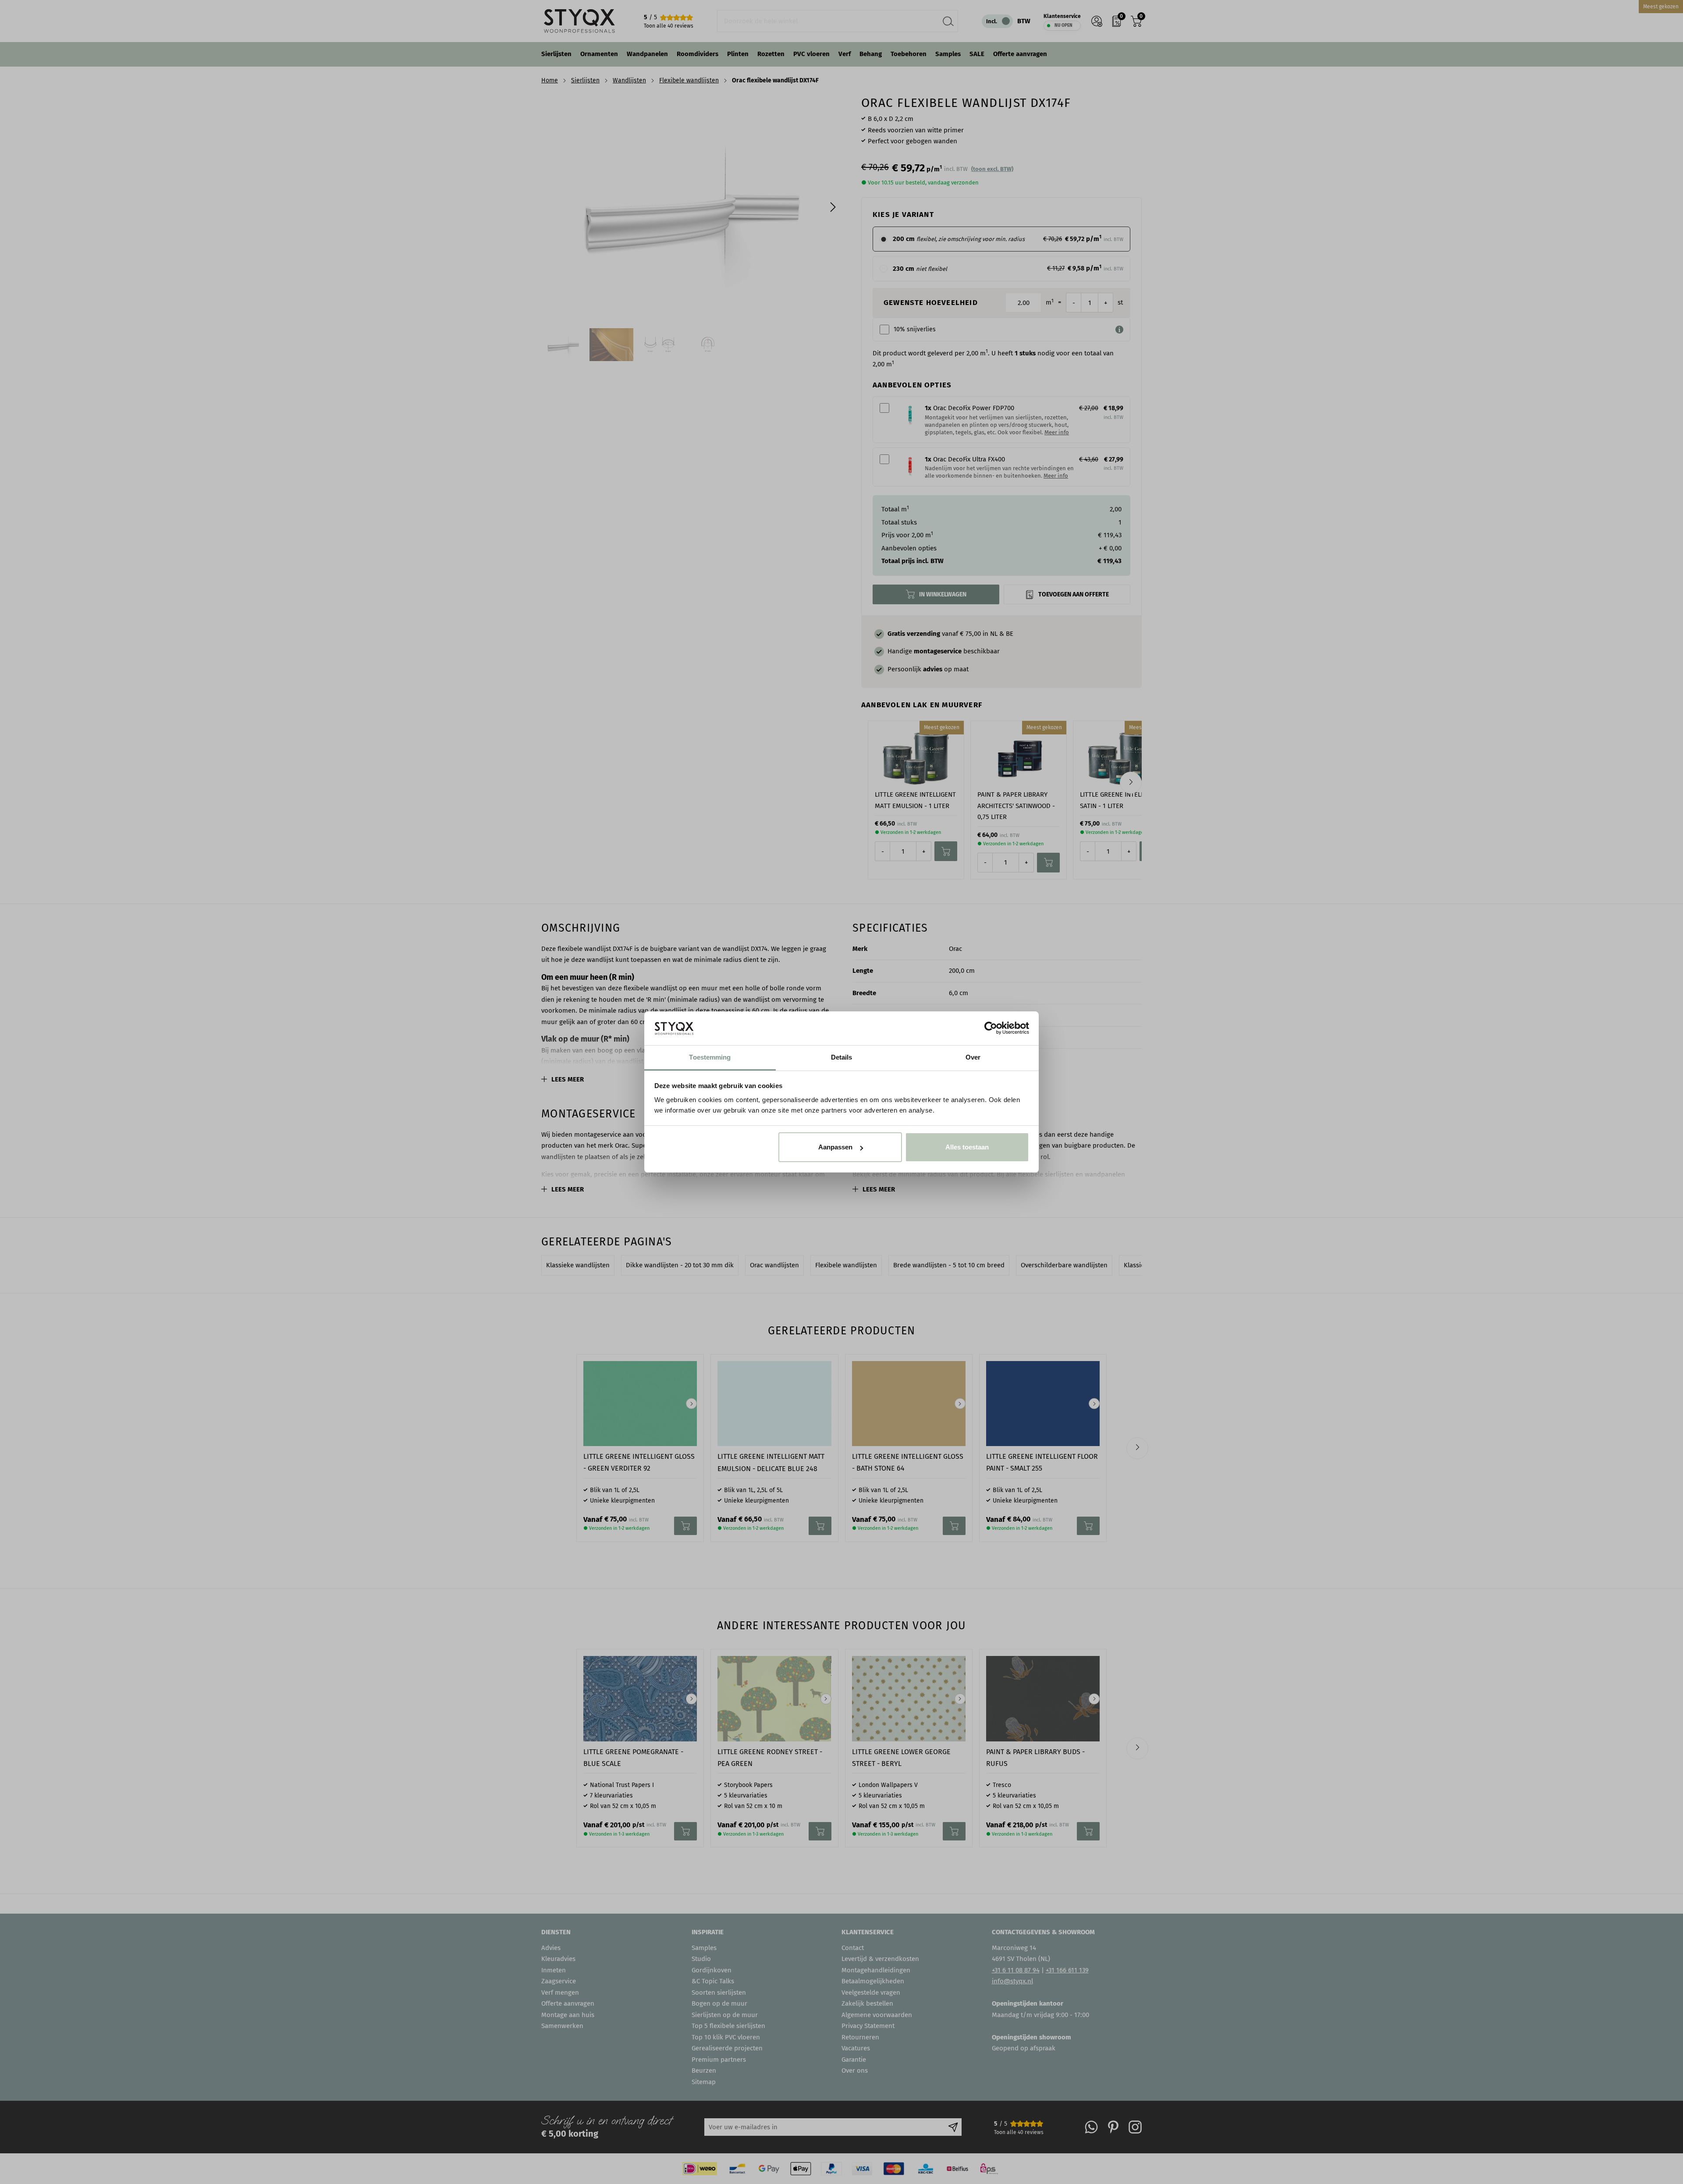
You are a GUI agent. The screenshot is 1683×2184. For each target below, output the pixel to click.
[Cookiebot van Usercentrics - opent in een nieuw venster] (991, 1028)
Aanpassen (835, 1147)
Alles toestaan (967, 1147)
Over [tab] (973, 1057)
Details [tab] (842, 1057)
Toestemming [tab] (710, 1057)
